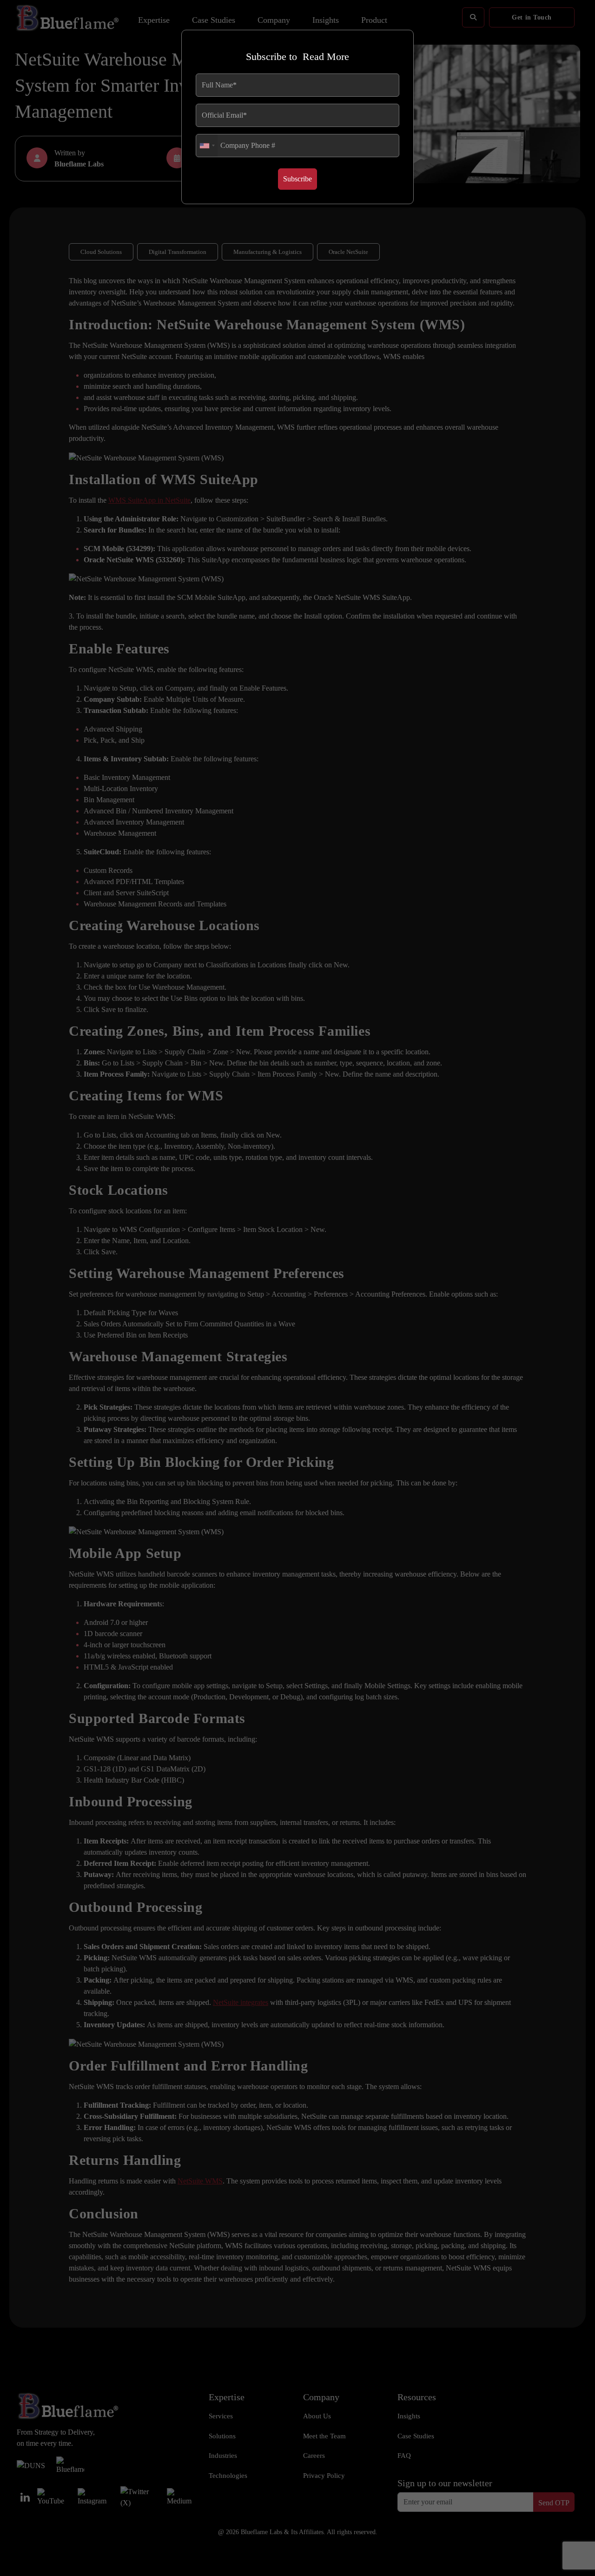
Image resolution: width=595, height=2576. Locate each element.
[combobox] (207, 146)
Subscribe (297, 179)
